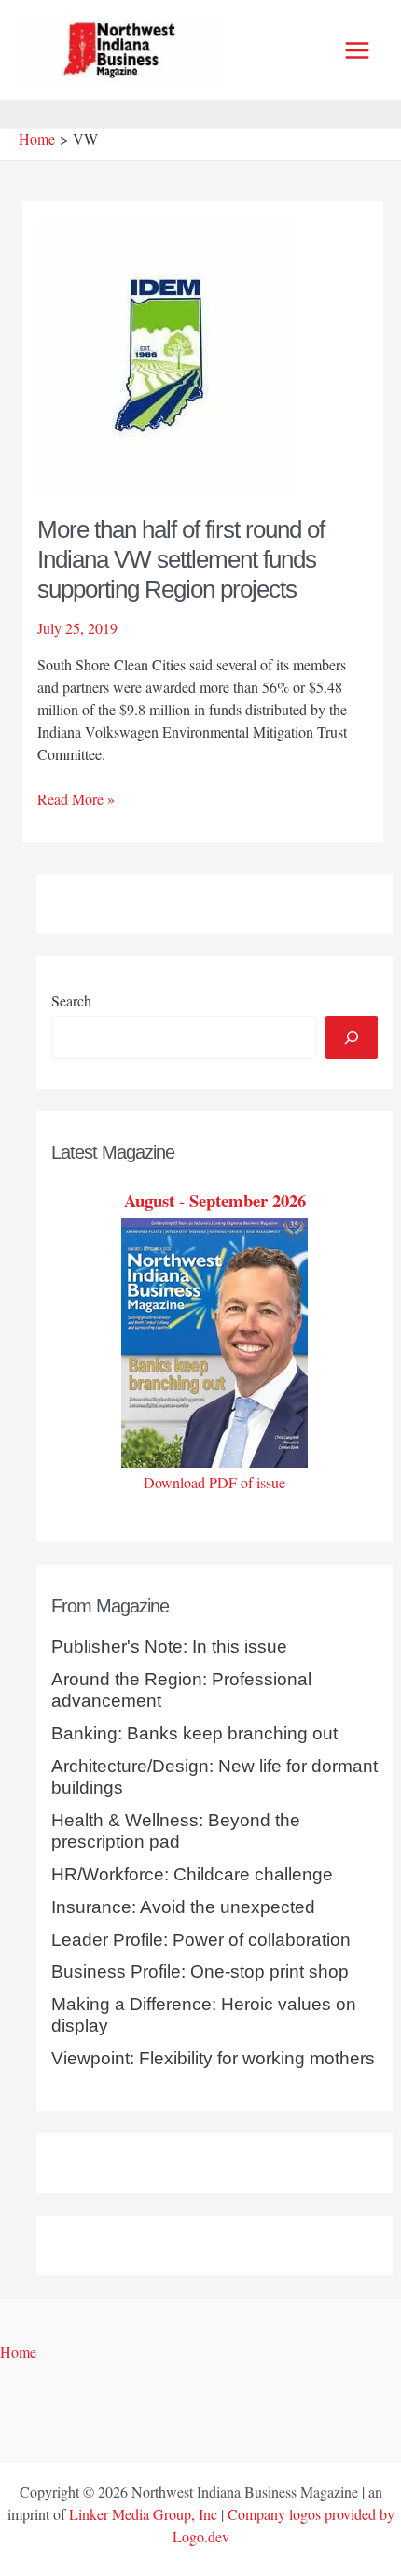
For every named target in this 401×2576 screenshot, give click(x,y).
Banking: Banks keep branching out (194, 1733)
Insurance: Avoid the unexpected (183, 1907)
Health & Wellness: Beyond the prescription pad (176, 1831)
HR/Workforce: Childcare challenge (192, 1874)
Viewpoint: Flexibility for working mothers (213, 2058)
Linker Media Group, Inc (143, 2514)
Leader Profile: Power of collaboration (201, 1940)
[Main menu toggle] (357, 50)
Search (71, 1000)
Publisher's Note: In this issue (169, 1647)
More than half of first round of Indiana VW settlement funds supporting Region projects (181, 559)
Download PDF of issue (214, 1482)
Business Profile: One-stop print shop (200, 1971)
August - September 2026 (215, 1200)
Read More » (76, 799)
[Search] (352, 1037)
